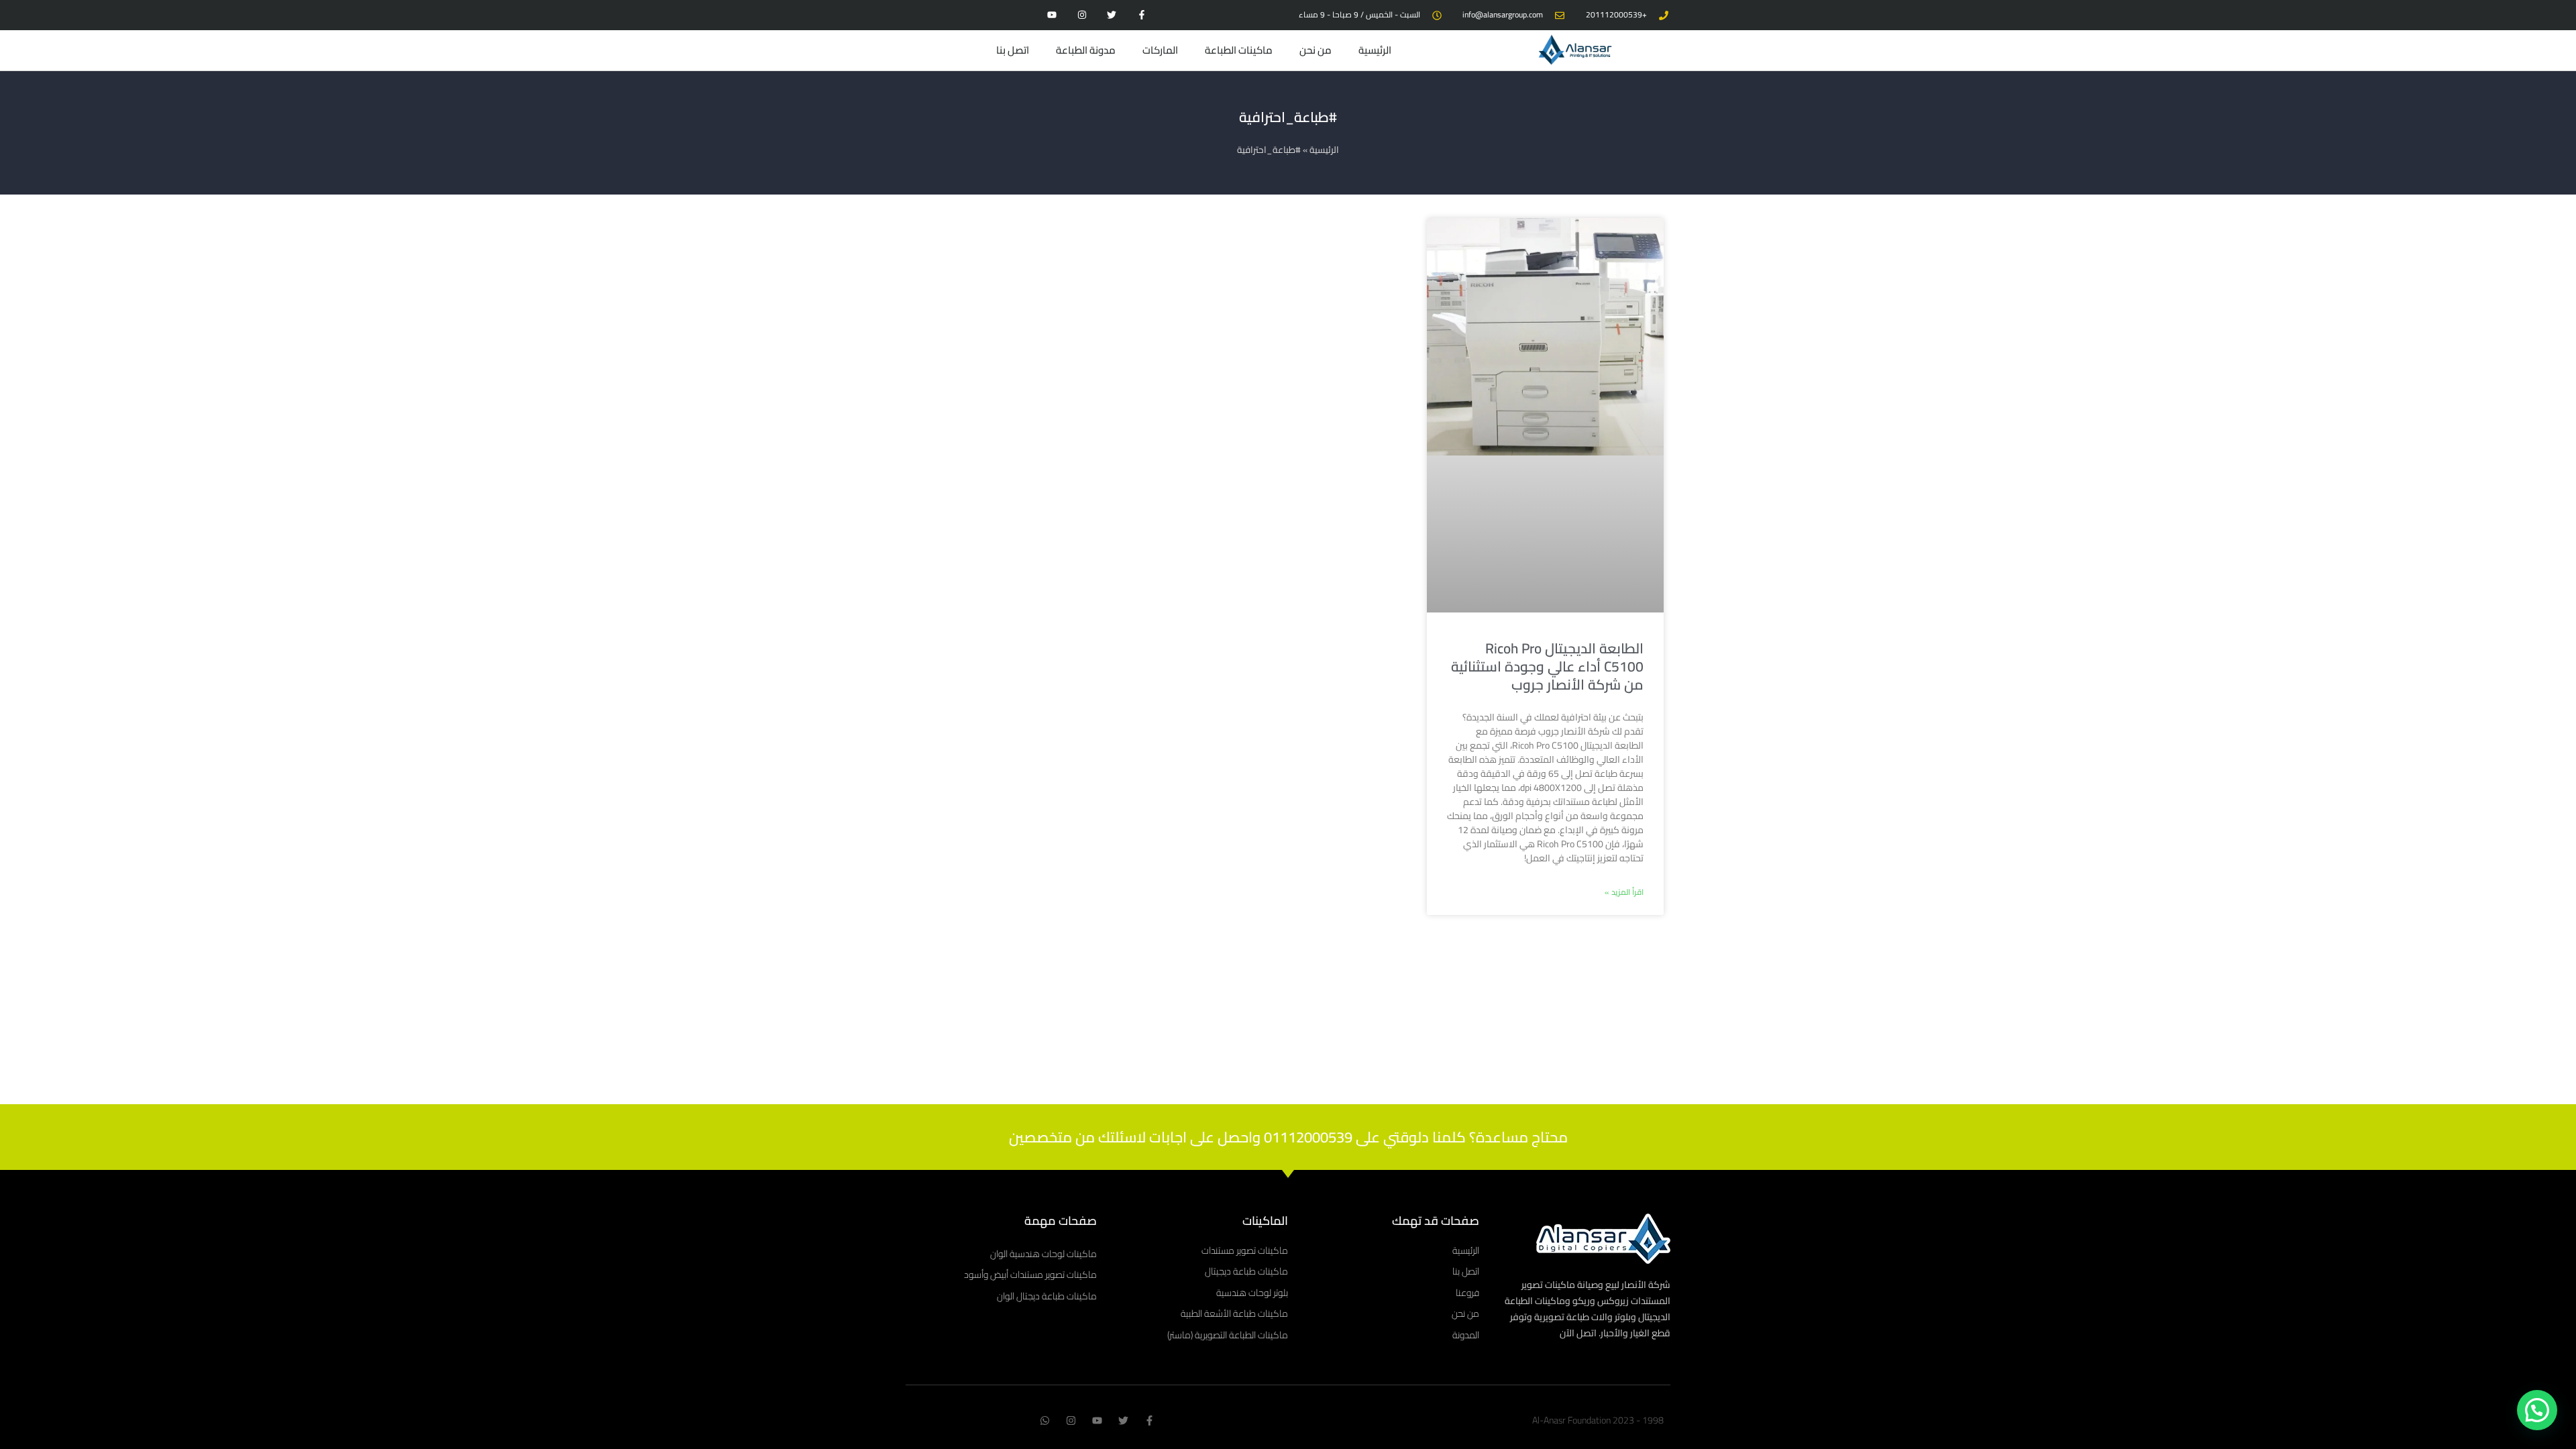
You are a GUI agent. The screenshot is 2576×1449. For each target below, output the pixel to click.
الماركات (1160, 50)
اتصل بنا (1013, 50)
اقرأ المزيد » (1624, 892)
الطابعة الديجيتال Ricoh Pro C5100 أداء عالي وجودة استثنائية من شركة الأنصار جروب (1547, 667)
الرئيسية (1375, 50)
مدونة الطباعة (1086, 50)
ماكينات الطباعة (1239, 50)
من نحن (1316, 50)
